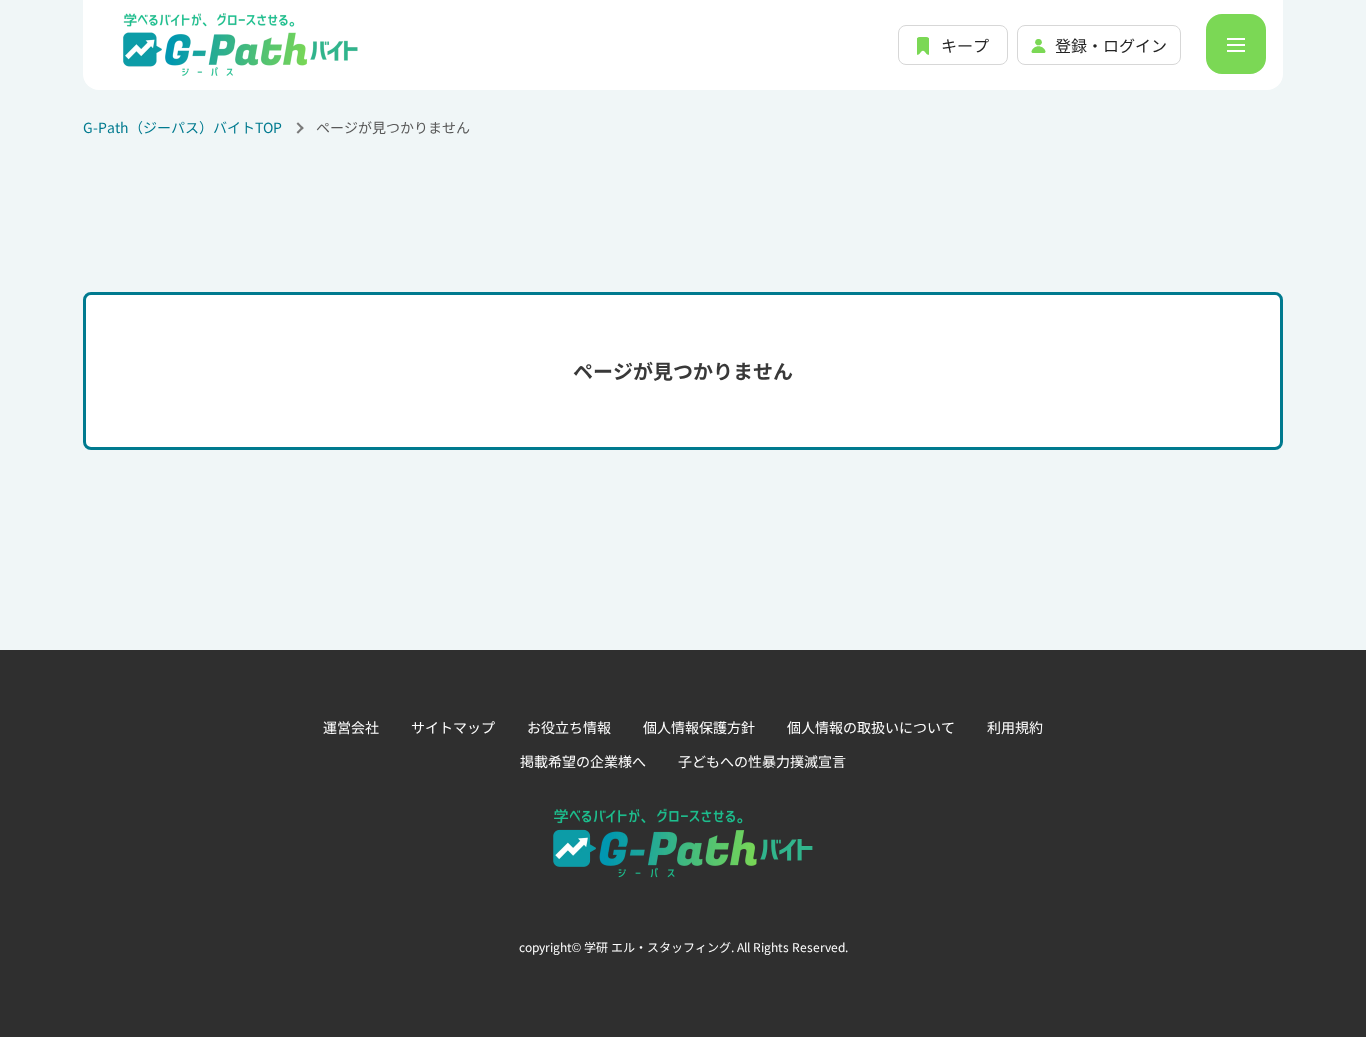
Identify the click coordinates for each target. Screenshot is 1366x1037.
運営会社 (351, 727)
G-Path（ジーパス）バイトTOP (182, 127)
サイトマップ (453, 727)
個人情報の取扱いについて (871, 727)
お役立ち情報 (569, 727)
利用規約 (1015, 727)
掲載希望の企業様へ (583, 761)
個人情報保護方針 (699, 727)
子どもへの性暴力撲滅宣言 (762, 761)
